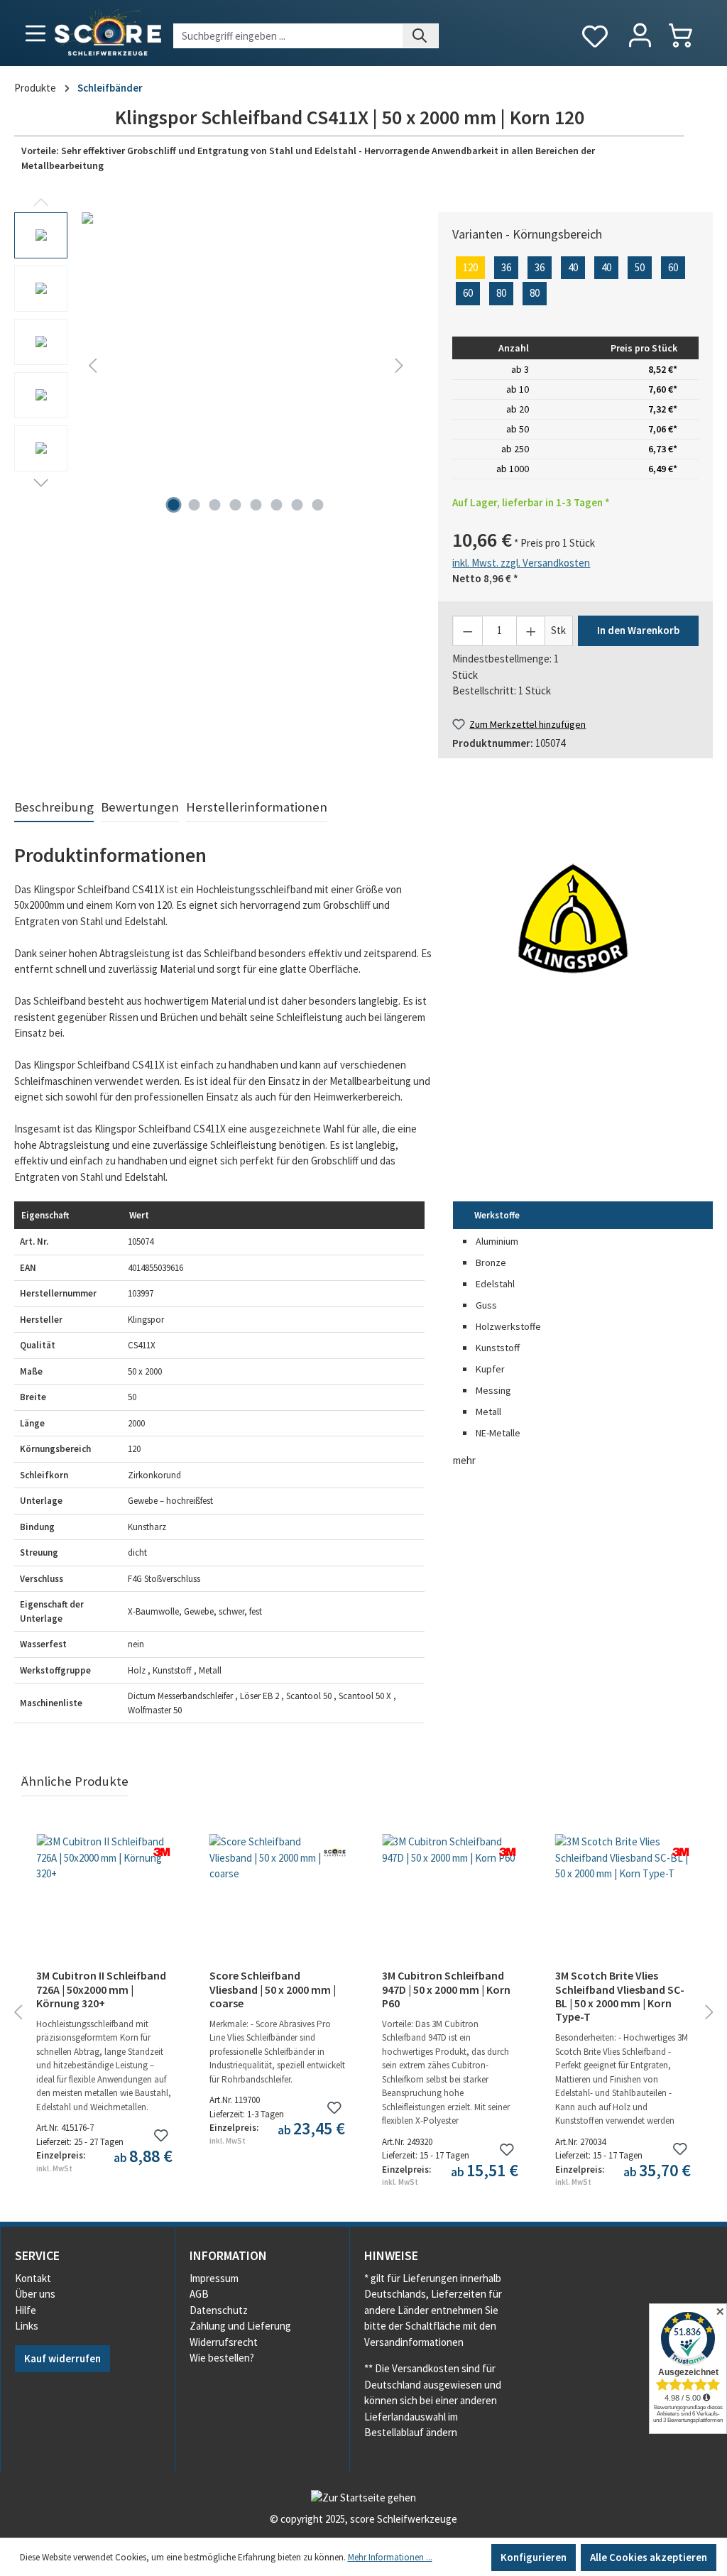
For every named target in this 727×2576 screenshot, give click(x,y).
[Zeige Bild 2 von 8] (194, 505)
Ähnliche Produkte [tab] (75, 1781)
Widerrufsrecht (224, 2342)
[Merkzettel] (595, 37)
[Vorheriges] (92, 365)
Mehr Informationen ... (390, 2557)
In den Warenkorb (638, 630)
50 (640, 267)
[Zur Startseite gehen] (106, 30)
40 (573, 267)
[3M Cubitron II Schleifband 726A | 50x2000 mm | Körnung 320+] (104, 1905)
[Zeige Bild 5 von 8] (256, 505)
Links (27, 2326)
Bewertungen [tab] (140, 807)
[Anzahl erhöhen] (531, 631)
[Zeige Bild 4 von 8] (235, 505)
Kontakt (33, 2278)
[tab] (54, 808)
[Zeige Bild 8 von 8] (317, 505)
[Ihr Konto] (640, 36)
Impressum (214, 2278)
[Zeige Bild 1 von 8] (173, 505)
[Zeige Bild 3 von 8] (214, 505)
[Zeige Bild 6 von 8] (276, 505)
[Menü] (35, 33)
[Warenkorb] (688, 35)
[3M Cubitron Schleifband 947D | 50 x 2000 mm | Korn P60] (450, 1905)
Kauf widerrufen (62, 2358)
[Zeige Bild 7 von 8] (297, 505)
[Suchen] (421, 36)
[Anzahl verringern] (468, 631)
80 (501, 293)
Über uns (35, 2294)
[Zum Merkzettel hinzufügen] (162, 2135)
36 (506, 267)
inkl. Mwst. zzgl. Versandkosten (521, 563)
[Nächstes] (399, 365)
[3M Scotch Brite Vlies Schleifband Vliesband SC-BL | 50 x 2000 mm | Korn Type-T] (623, 1905)
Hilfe (26, 2310)
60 (673, 267)
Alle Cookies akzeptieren (649, 2557)
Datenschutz (219, 2310)
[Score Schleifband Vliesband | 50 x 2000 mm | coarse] (278, 1905)
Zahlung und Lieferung (240, 2326)
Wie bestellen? (222, 2358)
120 (470, 267)
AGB (199, 2294)
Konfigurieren (534, 2557)
